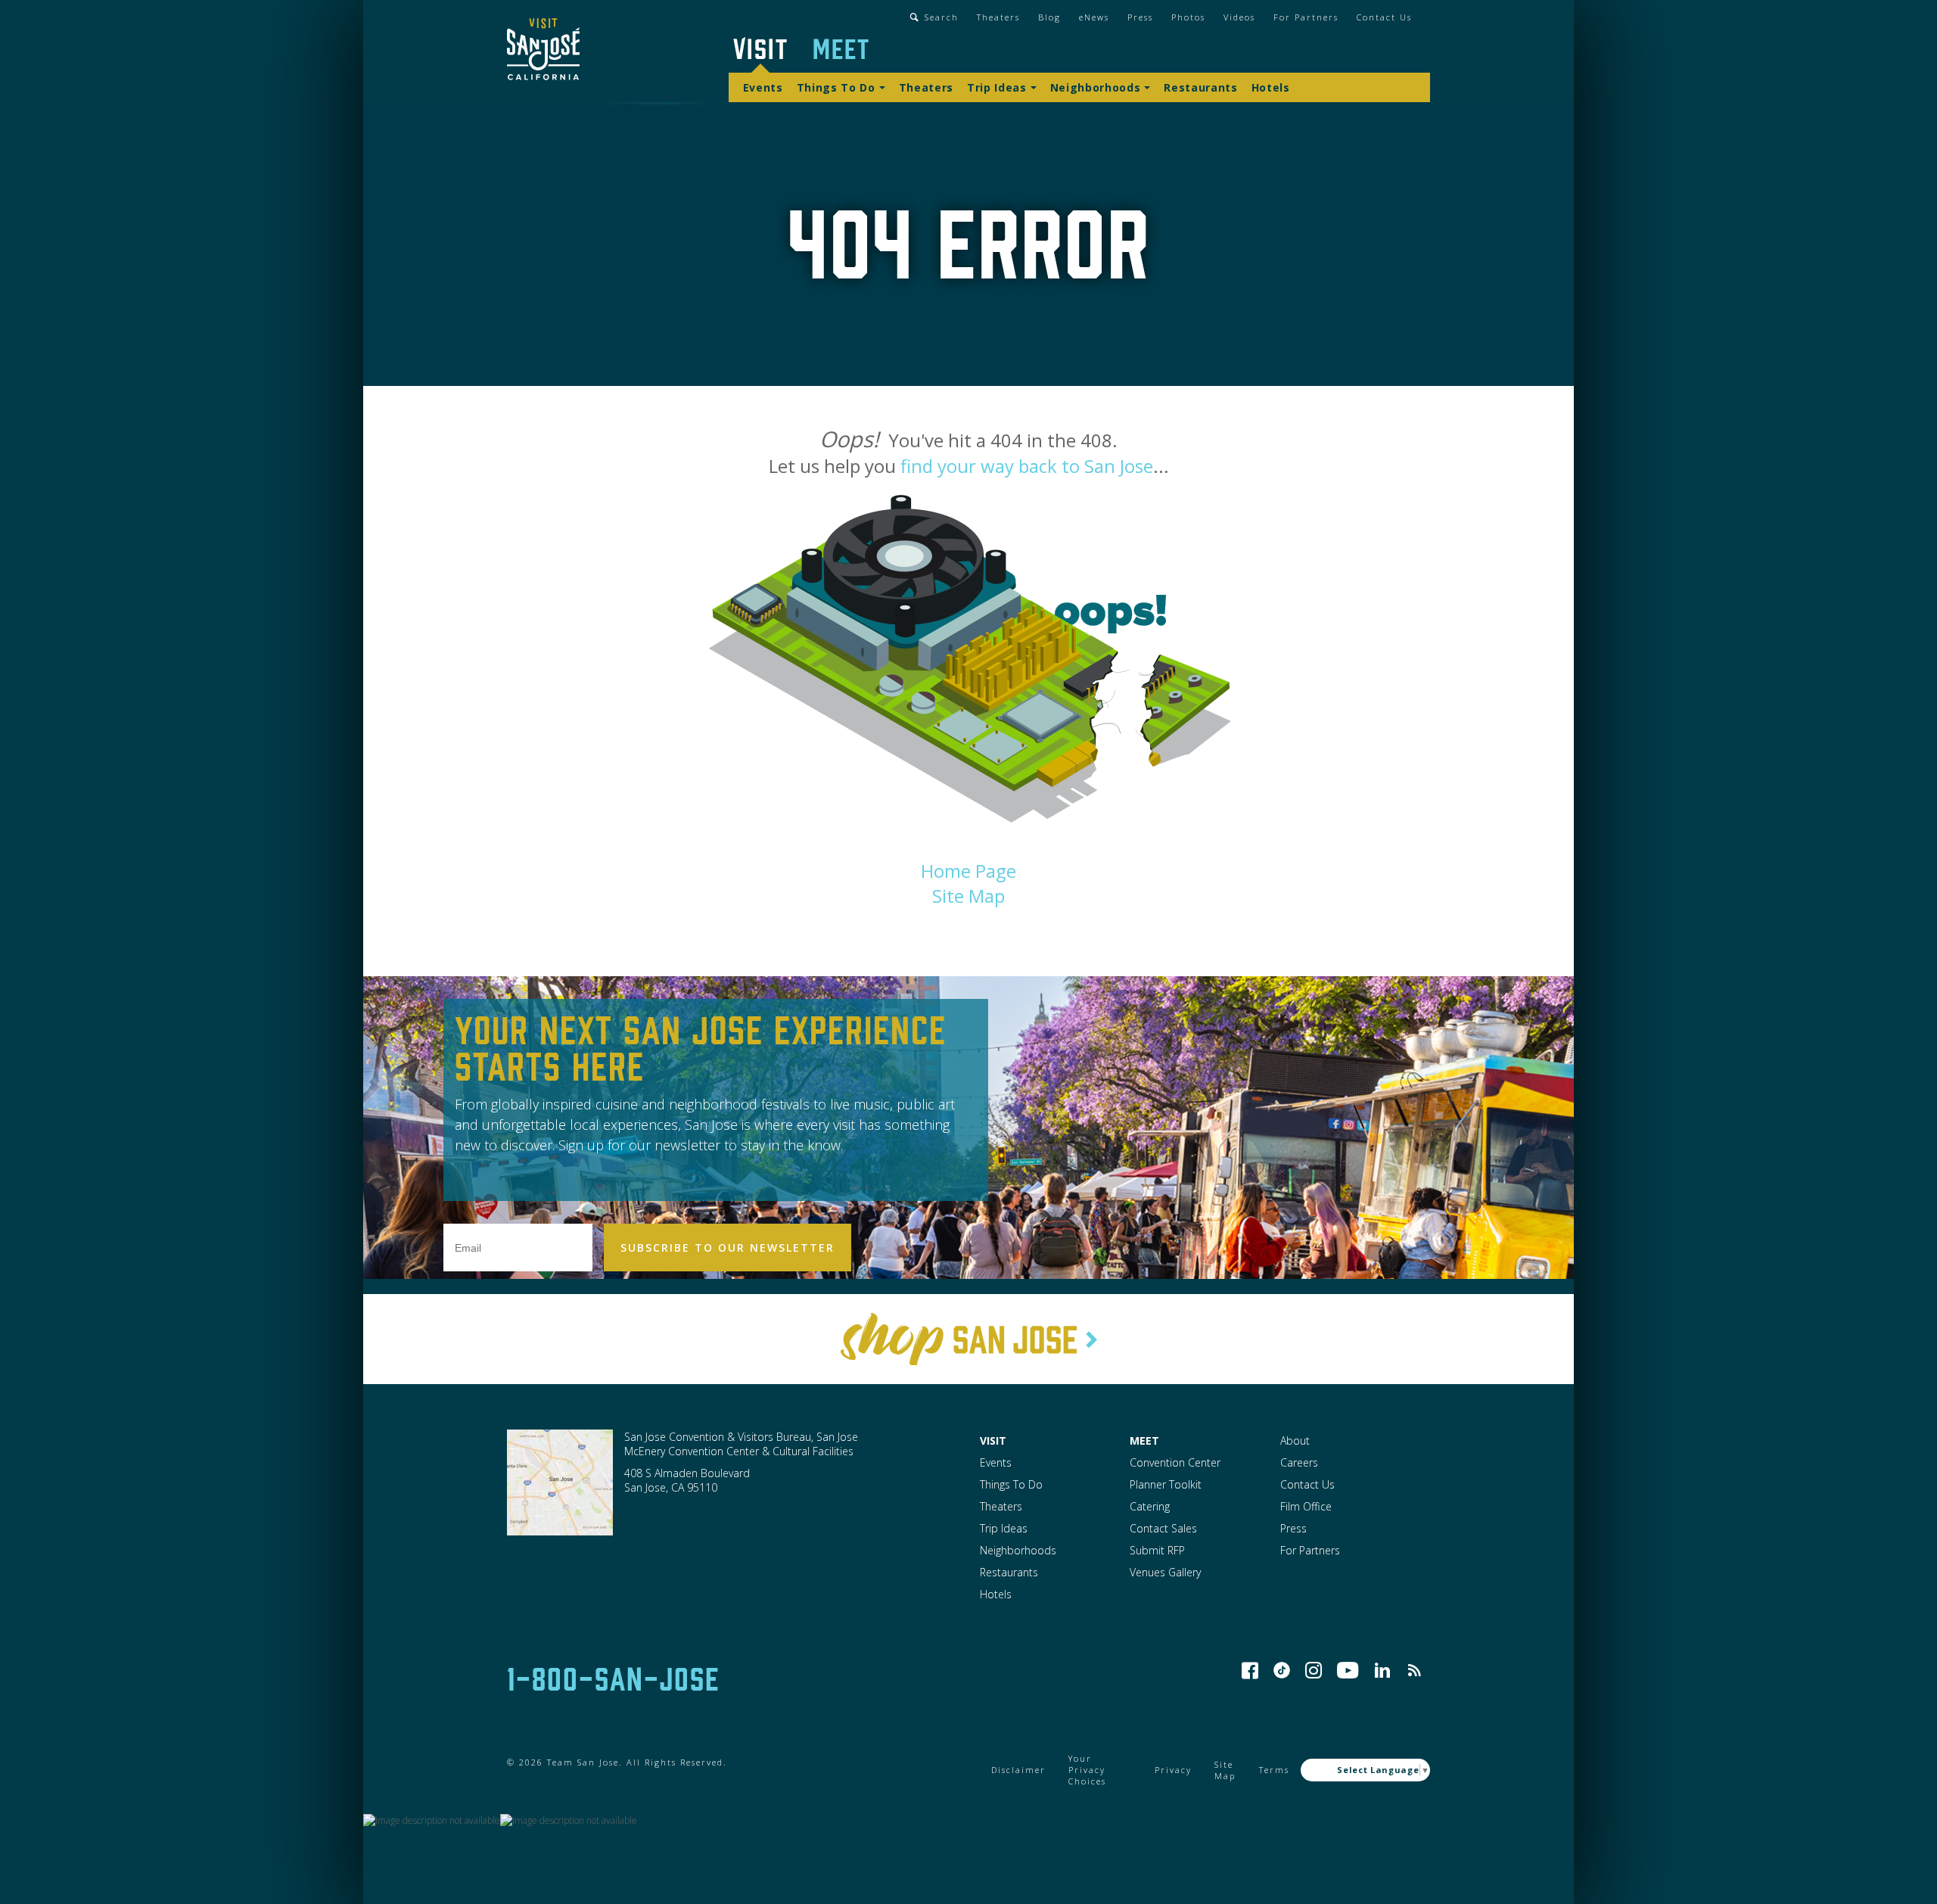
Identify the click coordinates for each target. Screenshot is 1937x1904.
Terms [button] (1274, 1770)
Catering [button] (1150, 1506)
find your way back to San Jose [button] (1027, 466)
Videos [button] (1239, 17)
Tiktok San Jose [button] (1282, 1670)
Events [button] (763, 87)
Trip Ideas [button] (997, 87)
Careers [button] (1299, 1462)
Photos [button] (1188, 17)
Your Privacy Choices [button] (1087, 1770)
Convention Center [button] (1175, 1462)
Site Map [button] (968, 896)
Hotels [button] (1271, 87)
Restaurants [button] (1200, 87)
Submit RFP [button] (1157, 1550)
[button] (543, 51)
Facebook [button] (1250, 1670)
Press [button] (1140, 17)
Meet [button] (841, 47)
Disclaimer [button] (1018, 1770)
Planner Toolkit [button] (1166, 1484)
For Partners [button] (1306, 17)
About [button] (1295, 1440)
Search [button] (942, 17)
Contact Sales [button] (1163, 1528)
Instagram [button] (1314, 1670)
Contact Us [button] (1384, 17)
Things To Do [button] (836, 87)
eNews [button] (1094, 17)
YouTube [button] (1348, 1670)
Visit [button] (761, 47)
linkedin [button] (1382, 1670)
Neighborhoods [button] (1096, 87)
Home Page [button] (968, 871)
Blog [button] (1049, 17)
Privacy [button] (1173, 1770)
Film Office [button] (1306, 1506)
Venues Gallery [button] (1165, 1572)
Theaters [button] (998, 17)
